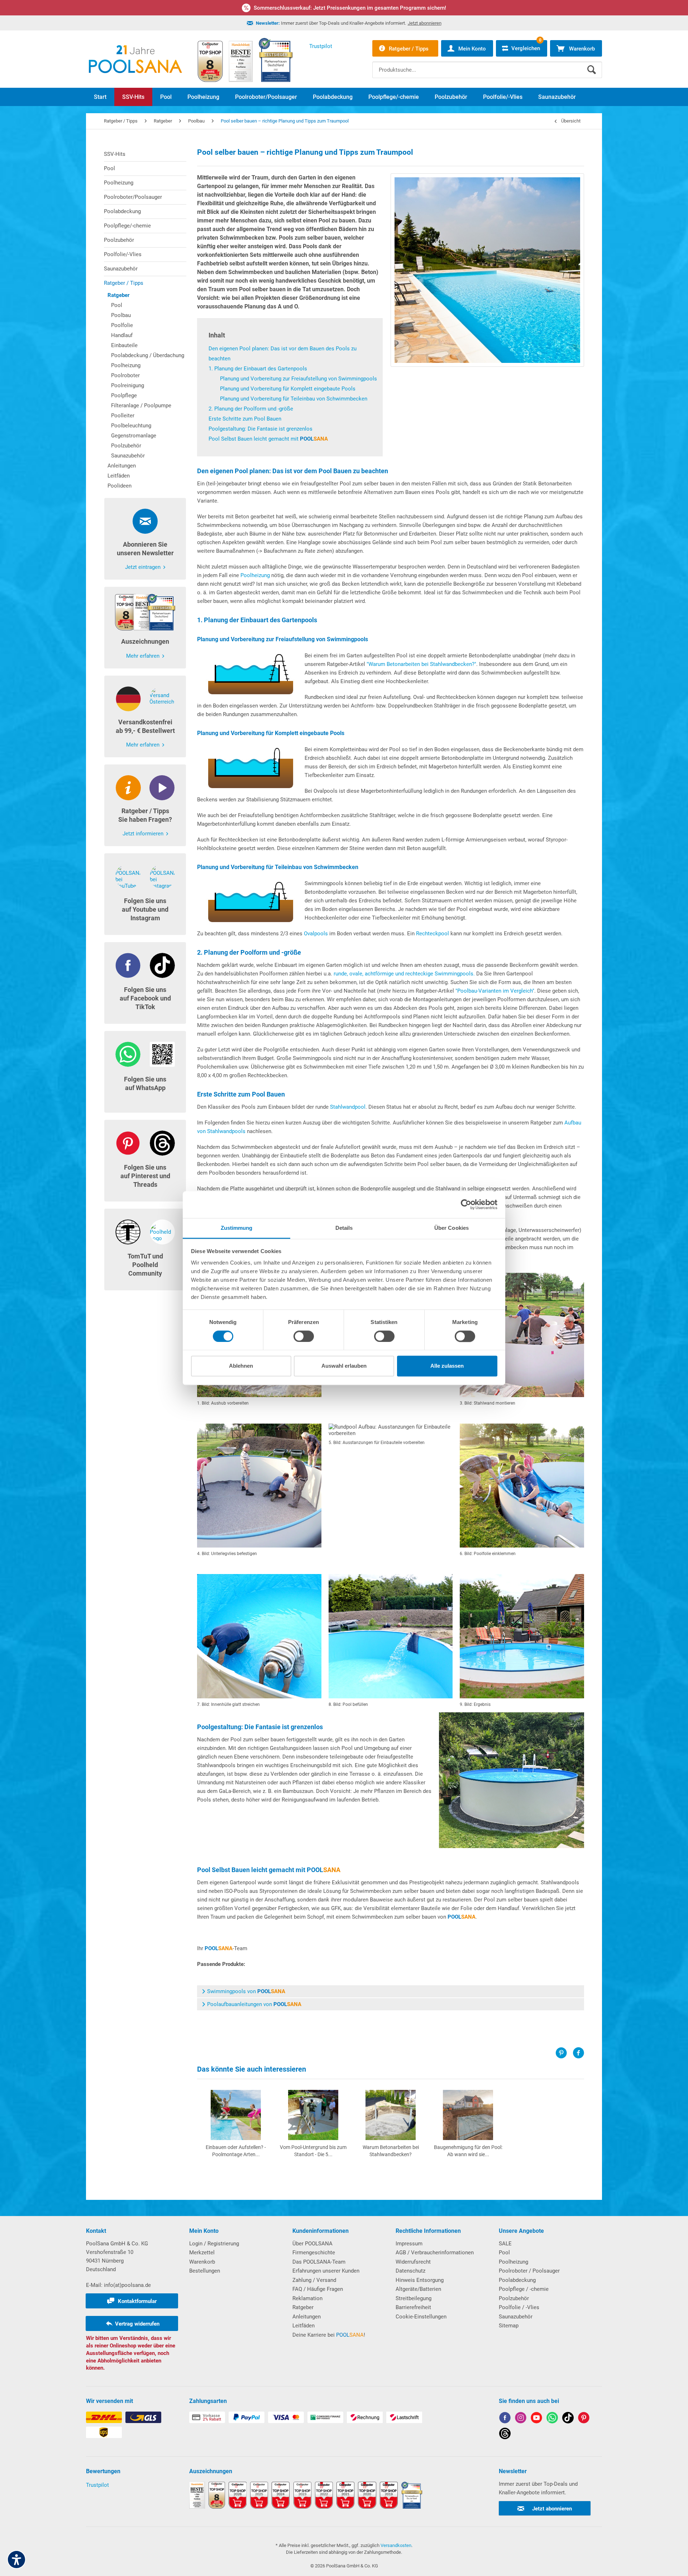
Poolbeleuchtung (131, 426)
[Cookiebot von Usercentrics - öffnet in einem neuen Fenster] (466, 1204)
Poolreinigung (128, 385)
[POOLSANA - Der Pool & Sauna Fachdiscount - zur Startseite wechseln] (135, 59)
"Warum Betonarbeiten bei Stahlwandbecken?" (421, 664)
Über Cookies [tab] (451, 1228)
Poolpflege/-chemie (127, 226)
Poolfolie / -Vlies (519, 2307)
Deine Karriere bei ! (329, 2335)
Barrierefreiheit (413, 2307)
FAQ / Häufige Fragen (318, 2289)
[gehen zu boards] (584, 2419)
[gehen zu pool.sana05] (521, 2419)
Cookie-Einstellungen (421, 2317)
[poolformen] (487, 270)
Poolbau (121, 315)
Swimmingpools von (246, 1991)
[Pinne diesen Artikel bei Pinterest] (564, 2053)
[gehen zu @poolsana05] (568, 2419)
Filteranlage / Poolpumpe (141, 406)
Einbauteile (124, 345)
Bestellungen (205, 2271)
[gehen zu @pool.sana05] (505, 2435)
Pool (109, 168)
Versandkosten (396, 2545)
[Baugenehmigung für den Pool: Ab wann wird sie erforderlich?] (468, 2115)
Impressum (409, 2244)
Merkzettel (202, 2253)
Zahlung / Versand (314, 2280)
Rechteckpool (433, 934)
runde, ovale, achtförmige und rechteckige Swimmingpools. (403, 974)
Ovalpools (316, 934)
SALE (505, 2244)
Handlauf (122, 335)
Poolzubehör (119, 240)
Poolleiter (123, 416)
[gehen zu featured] (536, 2419)
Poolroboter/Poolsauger (133, 197)
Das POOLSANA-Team (319, 2262)
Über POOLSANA (312, 2244)
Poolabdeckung (122, 211)
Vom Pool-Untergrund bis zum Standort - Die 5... (313, 2151)
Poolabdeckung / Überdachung (148, 355)
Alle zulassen (447, 1366)
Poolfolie (122, 325)
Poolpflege (124, 395)
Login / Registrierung (214, 2244)
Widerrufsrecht (413, 2262)
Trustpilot (97, 2485)
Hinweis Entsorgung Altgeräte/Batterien (420, 2285)
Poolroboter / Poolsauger (529, 2271)
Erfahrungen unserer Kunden (326, 2271)
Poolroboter (125, 375)
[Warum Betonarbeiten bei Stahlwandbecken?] (391, 2115)
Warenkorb (202, 2262)
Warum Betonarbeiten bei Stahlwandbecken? (391, 2151)
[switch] (304, 1336)
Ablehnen (241, 1366)
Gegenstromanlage (134, 436)
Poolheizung (119, 183)
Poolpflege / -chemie (524, 2289)
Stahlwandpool (348, 1107)
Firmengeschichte (314, 2253)
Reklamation (307, 2298)
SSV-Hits (115, 154)
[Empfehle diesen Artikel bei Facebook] (578, 2053)
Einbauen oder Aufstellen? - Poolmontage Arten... (236, 2151)
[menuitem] (487, 64)
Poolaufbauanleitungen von (254, 2004)
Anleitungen (122, 466)
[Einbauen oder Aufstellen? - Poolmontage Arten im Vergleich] (236, 2115)
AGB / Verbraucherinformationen (435, 2253)
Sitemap (509, 2326)
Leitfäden (119, 476)
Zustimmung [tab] (237, 1228)
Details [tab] (344, 1228)
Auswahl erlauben (344, 1366)
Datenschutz (410, 2271)
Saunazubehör (121, 269)
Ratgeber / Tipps (124, 283)
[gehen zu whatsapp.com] (552, 2419)
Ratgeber (118, 295)
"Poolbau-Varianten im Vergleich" (495, 991)
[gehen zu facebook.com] (505, 2419)
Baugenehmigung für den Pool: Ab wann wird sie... (468, 2151)
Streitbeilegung (414, 2298)
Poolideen (120, 486)
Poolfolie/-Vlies (123, 254)
